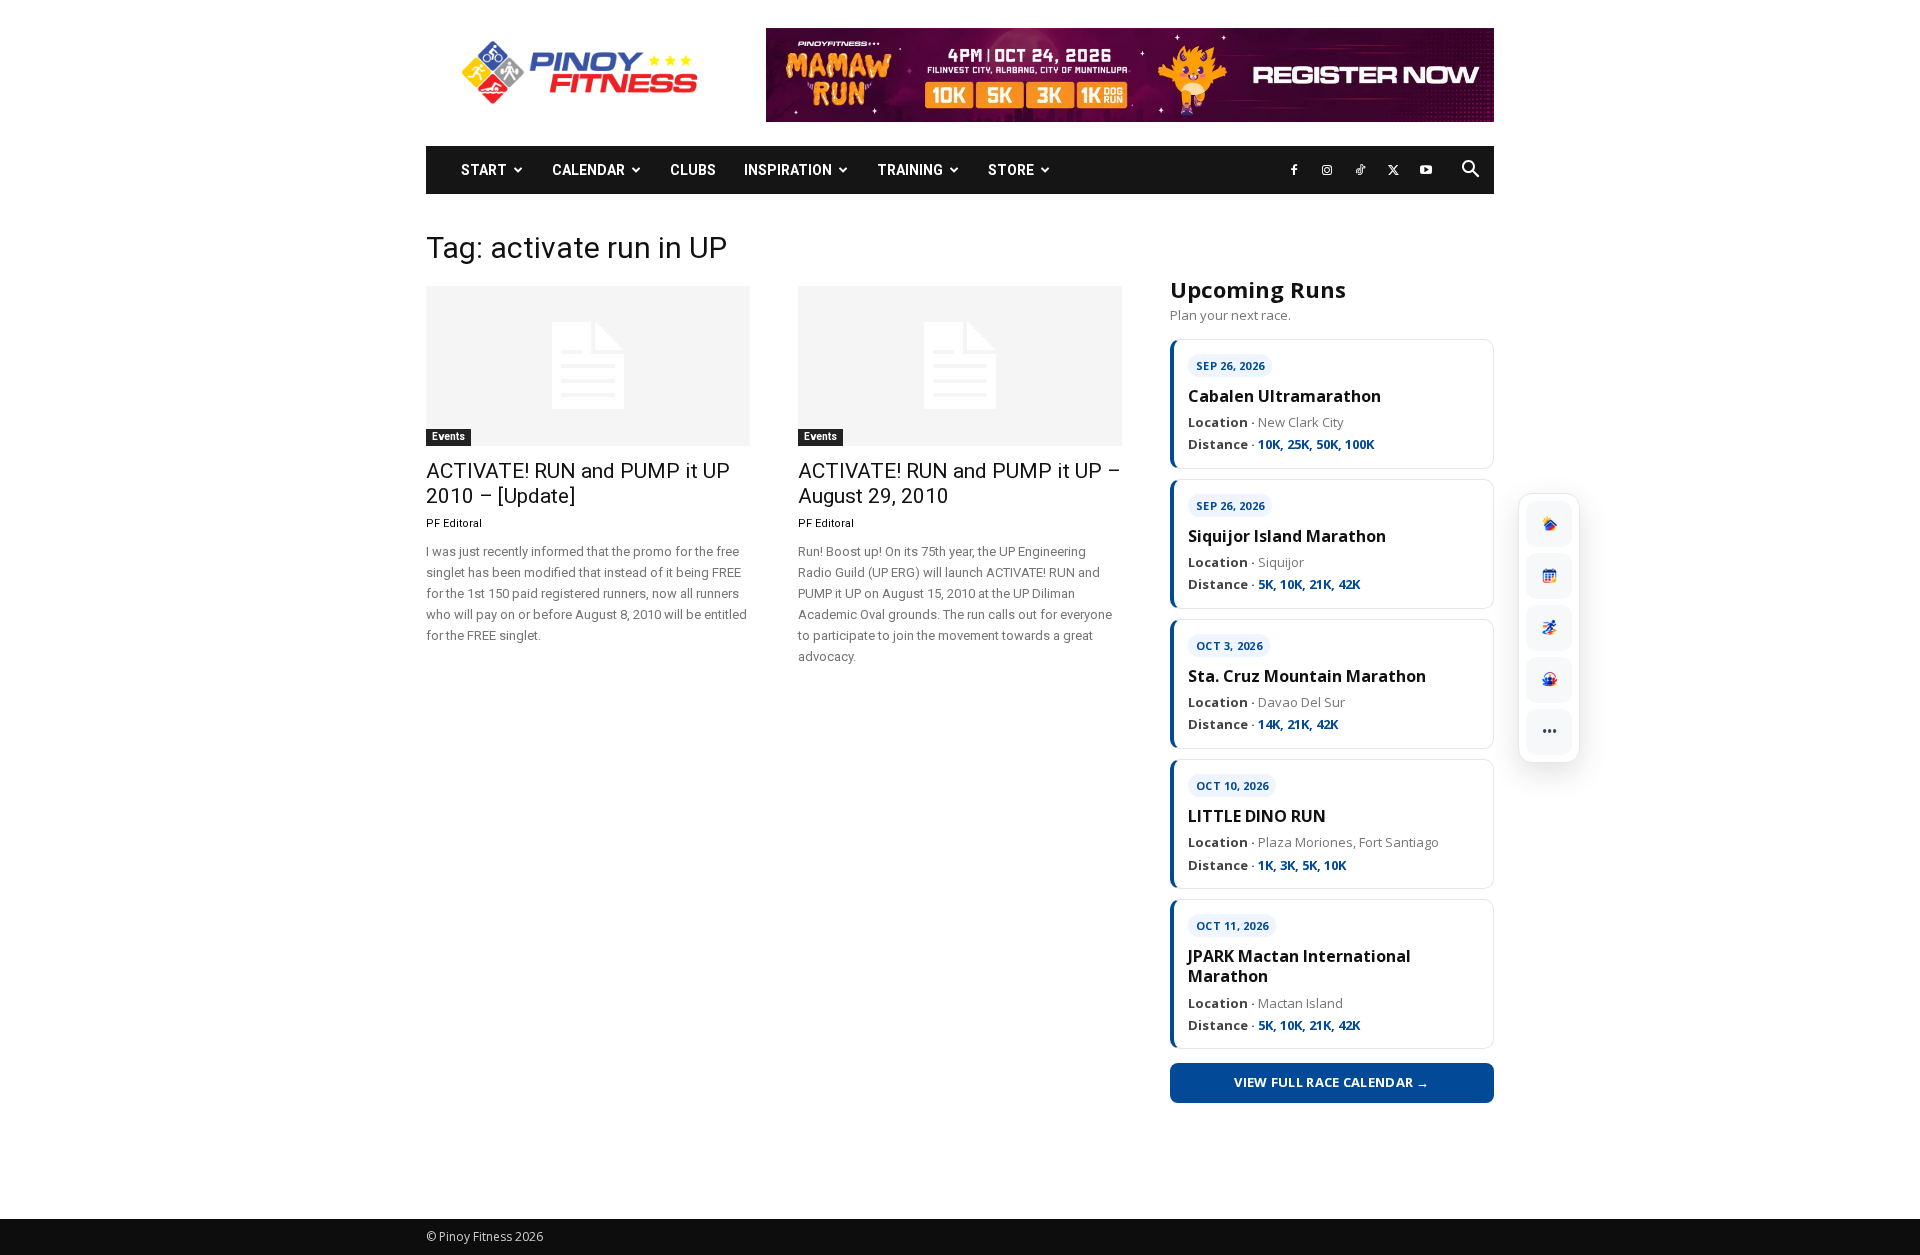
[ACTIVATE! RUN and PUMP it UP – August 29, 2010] (960, 366)
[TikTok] (1360, 170)
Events (448, 436)
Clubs (693, 170)
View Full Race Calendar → (1332, 1082)
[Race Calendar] (1549, 576)
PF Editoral (454, 523)
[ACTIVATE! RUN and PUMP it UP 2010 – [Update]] (588, 366)
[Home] (1549, 524)
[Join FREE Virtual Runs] (1549, 628)
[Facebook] (1294, 170)
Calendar (588, 170)
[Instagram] (1327, 170)
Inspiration (788, 170)
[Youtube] (1426, 170)
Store (1011, 170)
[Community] (1549, 680)
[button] (1470, 171)
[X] (1393, 170)
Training (910, 170)
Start (484, 170)
